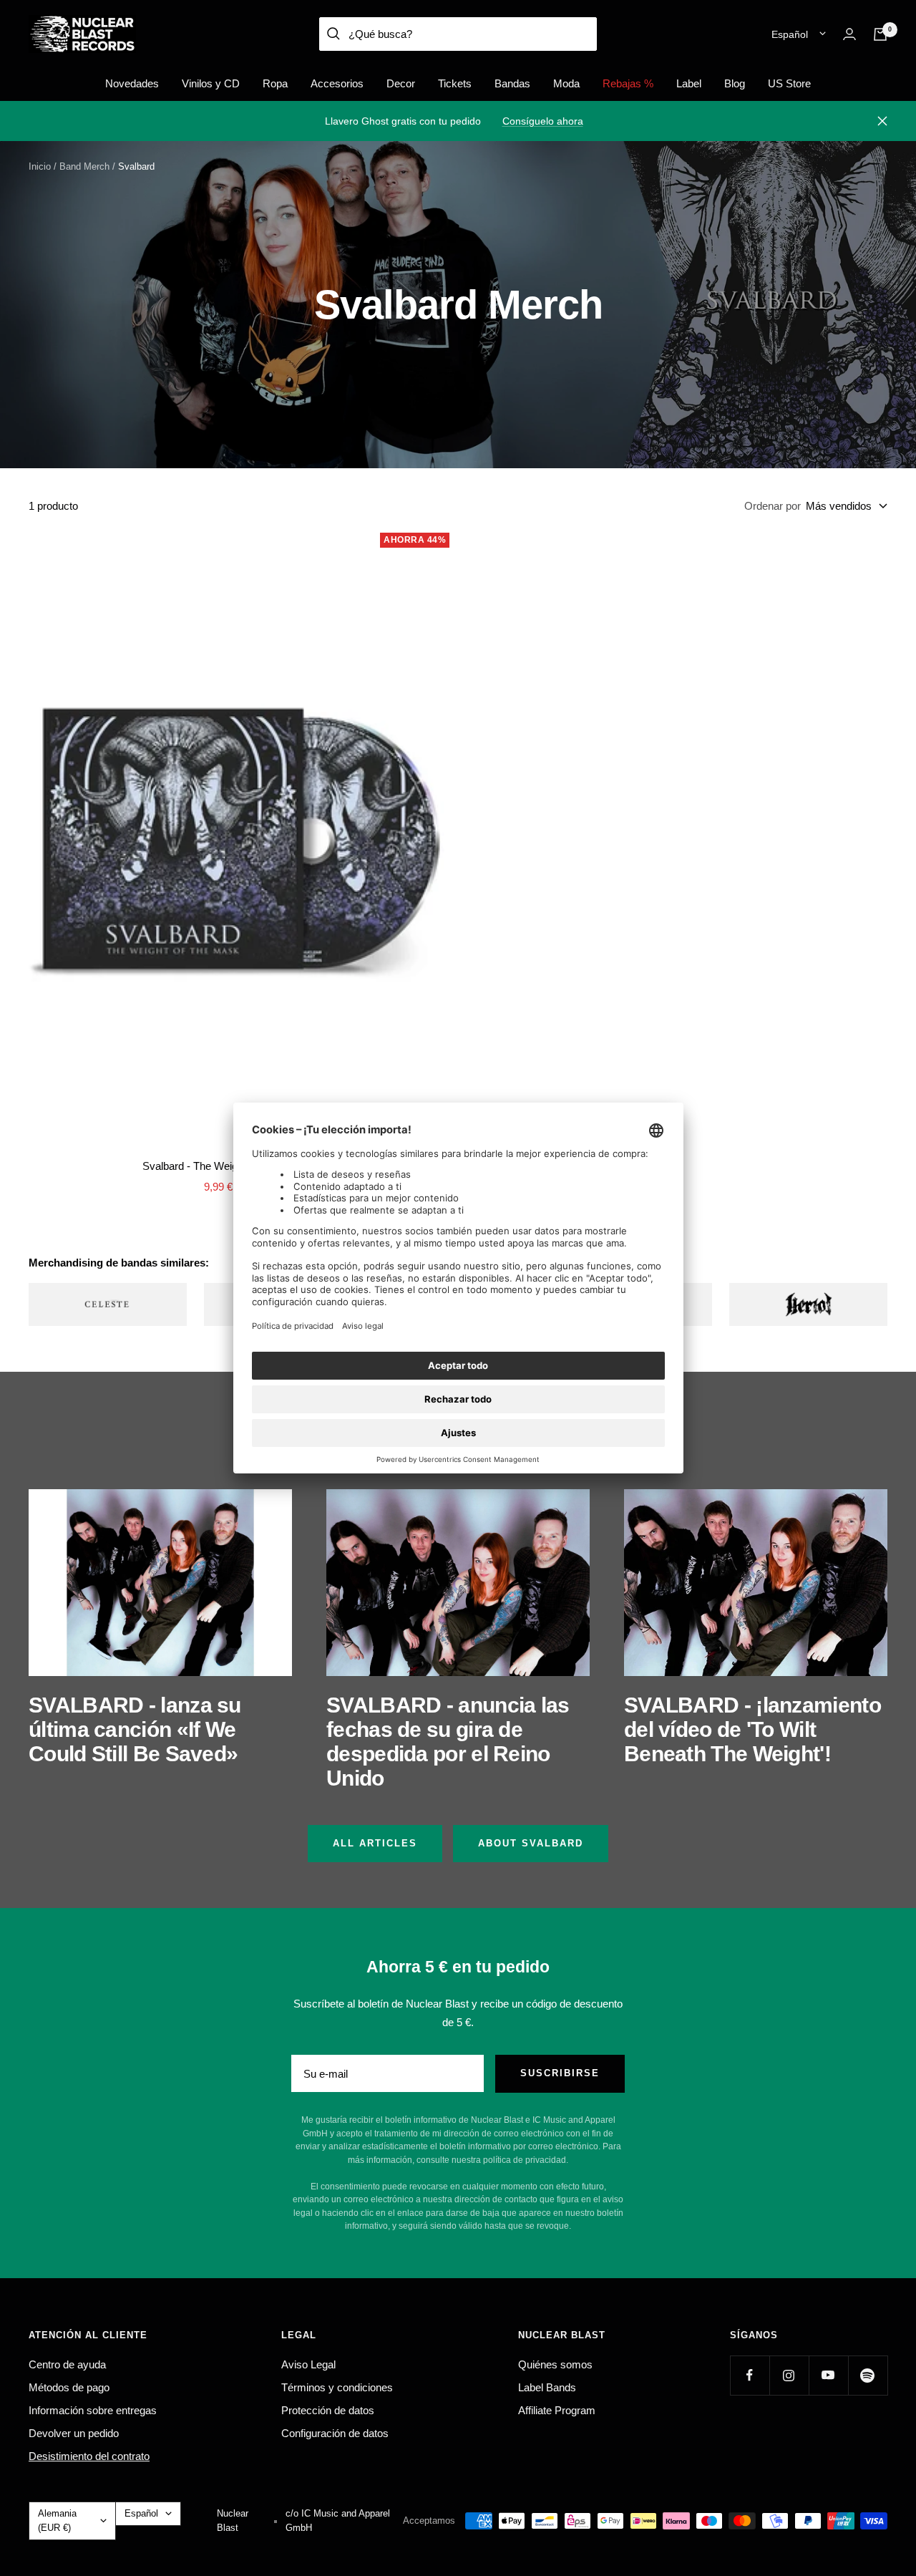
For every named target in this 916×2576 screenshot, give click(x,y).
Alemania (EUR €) (57, 2521)
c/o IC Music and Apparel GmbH (338, 2521)
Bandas (512, 83)
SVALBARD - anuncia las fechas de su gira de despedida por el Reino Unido (448, 1742)
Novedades (132, 83)
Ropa (275, 83)
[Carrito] (880, 34)
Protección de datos (328, 2410)
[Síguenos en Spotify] (868, 2375)
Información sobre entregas (93, 2410)
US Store (789, 83)
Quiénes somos (555, 2364)
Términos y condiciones (337, 2387)
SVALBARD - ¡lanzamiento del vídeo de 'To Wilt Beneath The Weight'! (752, 1729)
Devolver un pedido (74, 2433)
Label (689, 83)
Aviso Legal (308, 2364)
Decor (401, 83)
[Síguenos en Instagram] (789, 2375)
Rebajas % (628, 83)
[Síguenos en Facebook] (750, 2375)
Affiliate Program (557, 2410)
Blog (735, 83)
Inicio (40, 166)
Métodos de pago (69, 2387)
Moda (566, 83)
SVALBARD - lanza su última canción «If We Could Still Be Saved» (135, 1729)
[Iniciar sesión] (849, 34)
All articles (375, 1843)
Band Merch (84, 166)
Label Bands (547, 2387)
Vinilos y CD (211, 83)
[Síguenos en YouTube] (828, 2375)
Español (790, 34)
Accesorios (337, 83)
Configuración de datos (335, 2433)
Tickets (455, 83)
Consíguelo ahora (543, 121)
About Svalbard (531, 1843)
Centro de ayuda (67, 2364)
